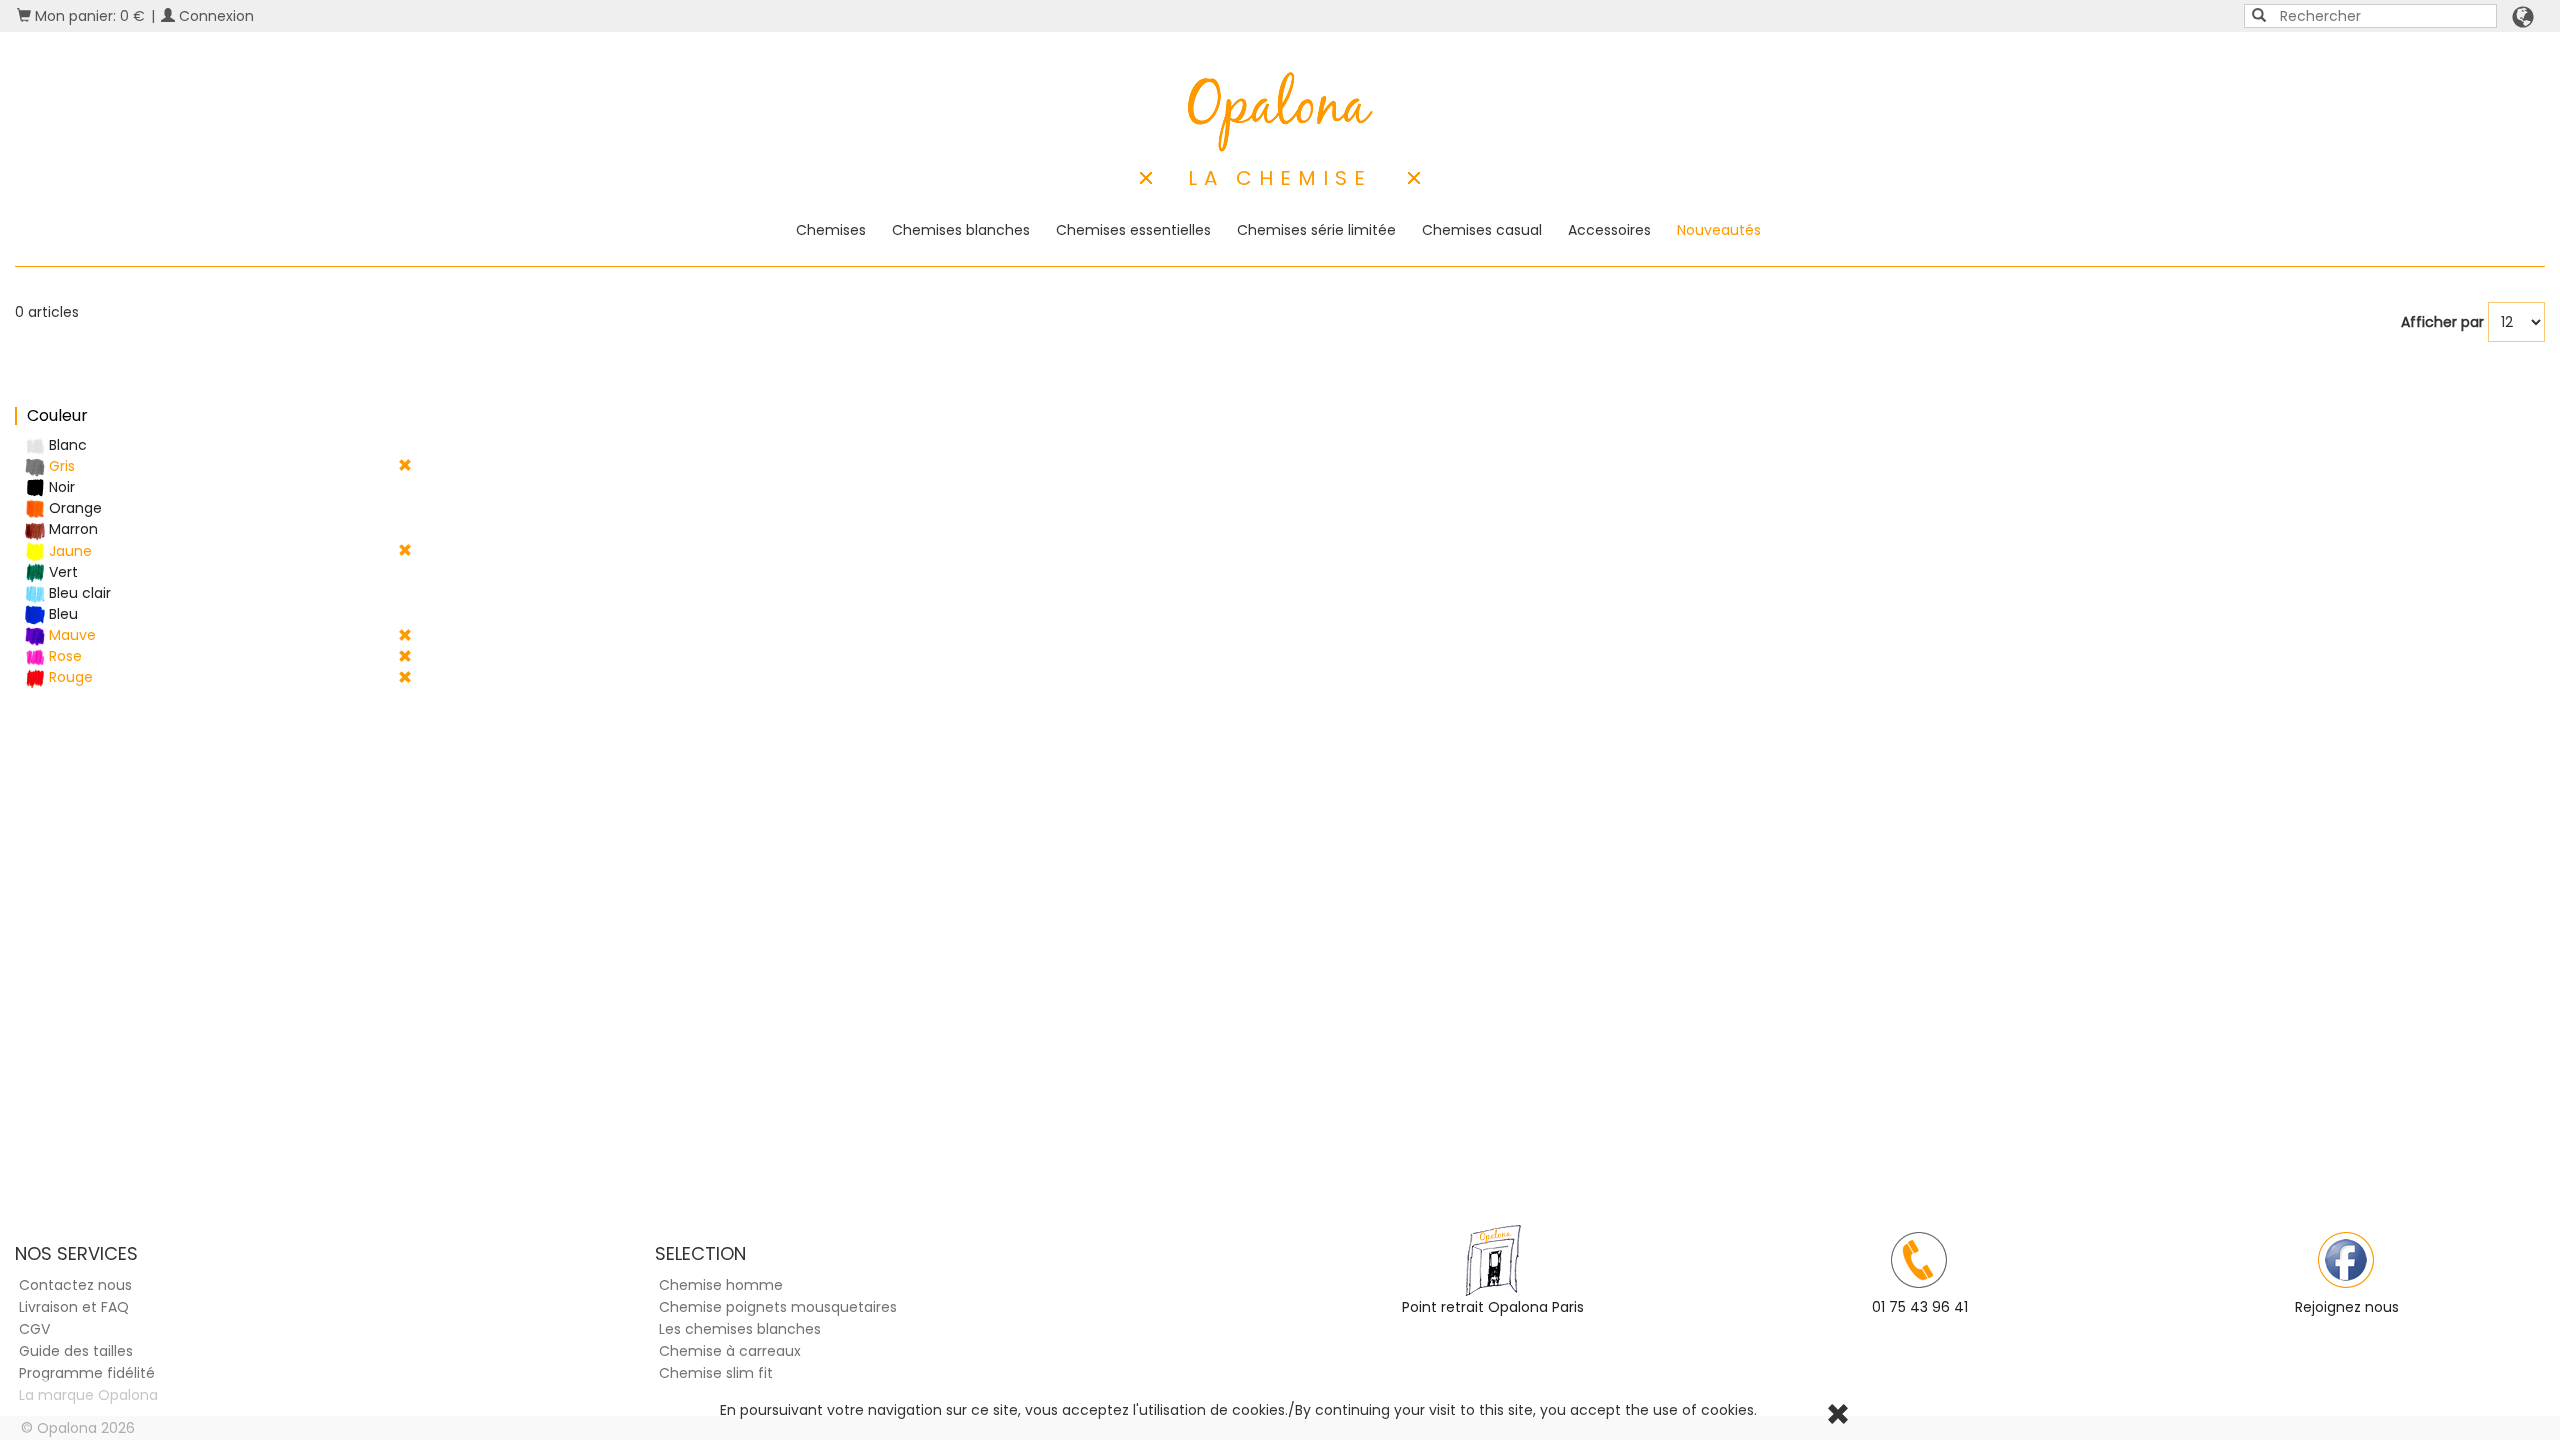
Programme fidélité (87, 1373)
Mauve (70, 635)
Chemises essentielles (1133, 230)
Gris (60, 466)
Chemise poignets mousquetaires (778, 1307)
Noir (60, 487)
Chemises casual (1482, 230)
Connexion (214, 16)
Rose (63, 656)
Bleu (61, 614)
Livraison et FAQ (74, 1307)
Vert (61, 572)
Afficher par (2442, 322)
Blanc (66, 445)
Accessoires (1609, 230)
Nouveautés (1719, 230)
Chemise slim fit (716, 1373)
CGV (34, 1329)
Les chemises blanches (740, 1329)
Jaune (68, 551)
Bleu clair (78, 593)
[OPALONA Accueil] (1280, 112)
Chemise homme (721, 1285)
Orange (73, 508)
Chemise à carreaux (730, 1351)
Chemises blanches (961, 230)
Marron (71, 529)
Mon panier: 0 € (88, 16)
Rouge (69, 677)
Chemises (831, 230)
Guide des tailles (76, 1351)
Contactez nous (75, 1285)
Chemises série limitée (1316, 230)
